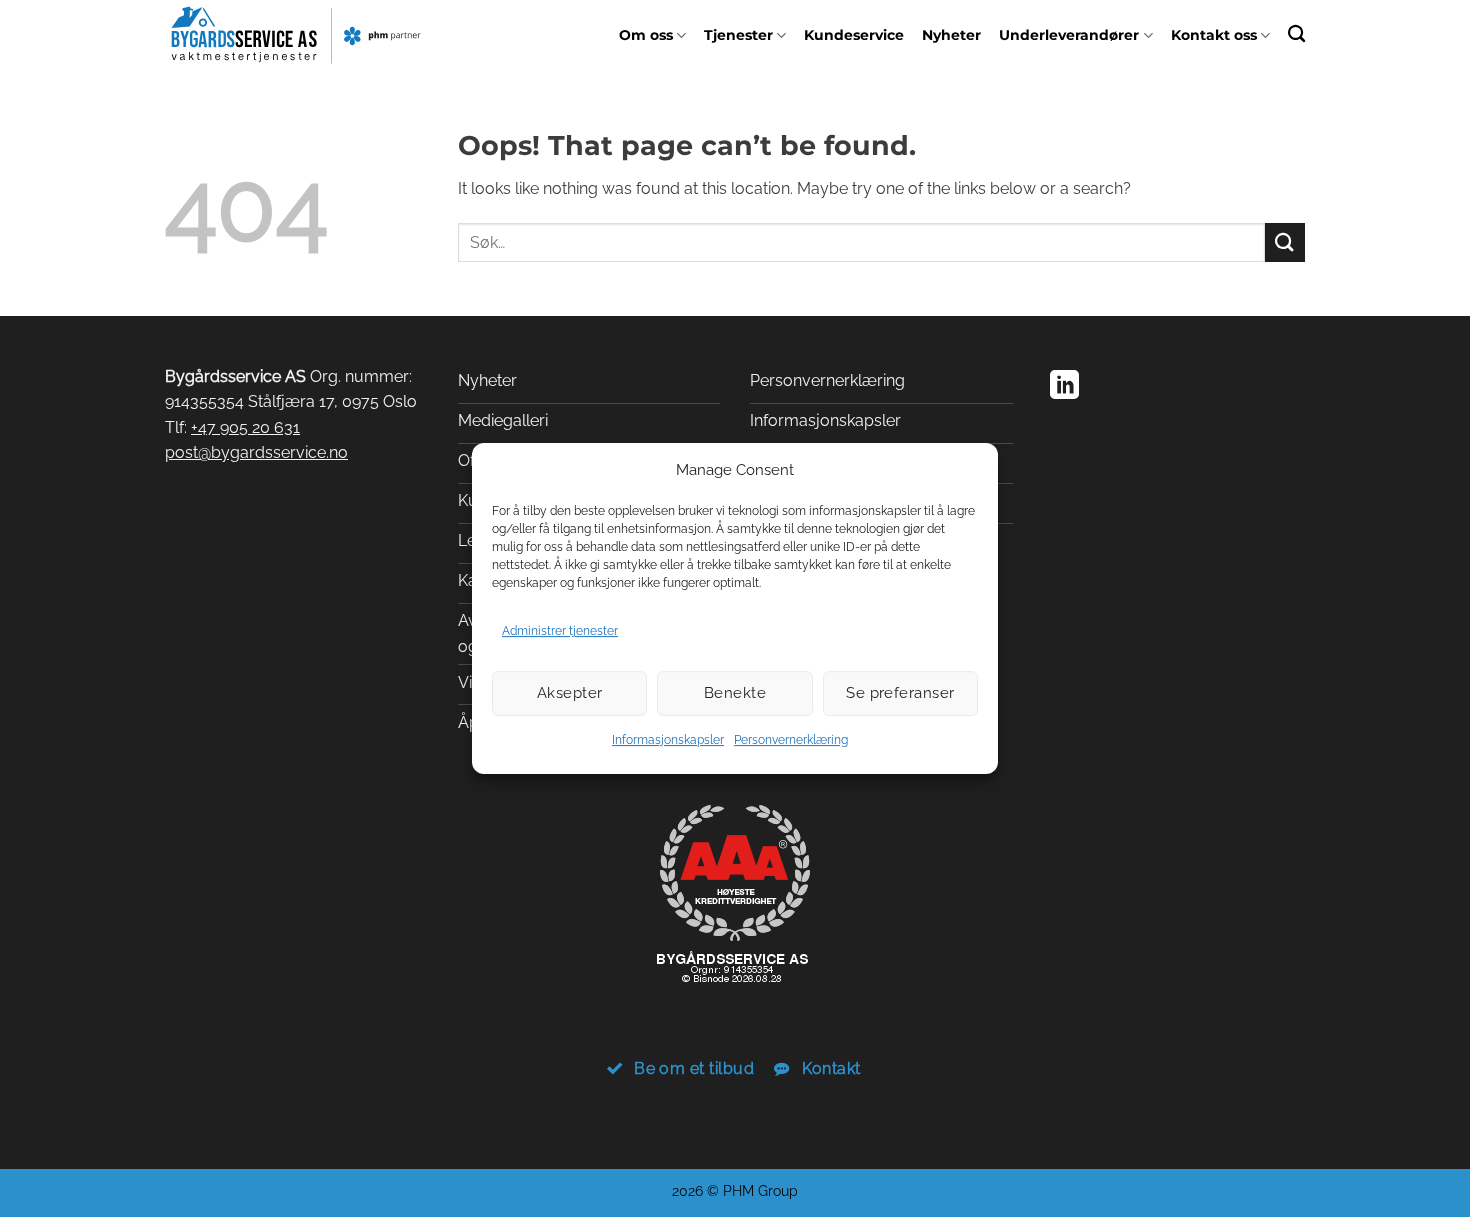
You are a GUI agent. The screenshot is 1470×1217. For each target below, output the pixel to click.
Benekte (735, 693)
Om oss (646, 35)
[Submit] (1285, 242)
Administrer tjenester (560, 631)
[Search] (1296, 33)
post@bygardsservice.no (256, 452)
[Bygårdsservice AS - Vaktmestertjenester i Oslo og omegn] (296, 35)
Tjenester (738, 35)
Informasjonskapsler (668, 740)
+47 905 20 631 (245, 427)
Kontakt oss (1214, 35)
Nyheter (951, 35)
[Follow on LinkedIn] (1064, 387)
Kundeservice (854, 35)
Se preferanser (900, 693)
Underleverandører (1069, 35)
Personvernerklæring (791, 740)
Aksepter (570, 693)
